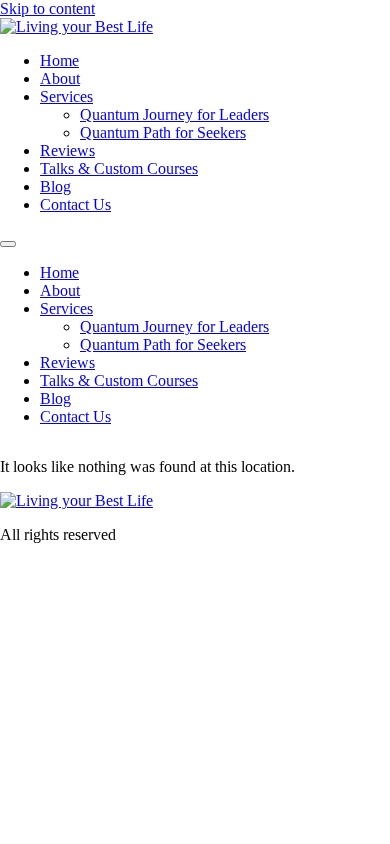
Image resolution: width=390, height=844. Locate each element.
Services (66, 96)
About (60, 78)
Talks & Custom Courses (119, 168)
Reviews (67, 150)
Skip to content (47, 8)
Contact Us (75, 204)
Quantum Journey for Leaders (174, 114)
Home (59, 60)
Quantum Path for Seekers (163, 132)
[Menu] (8, 244)
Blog (55, 186)
